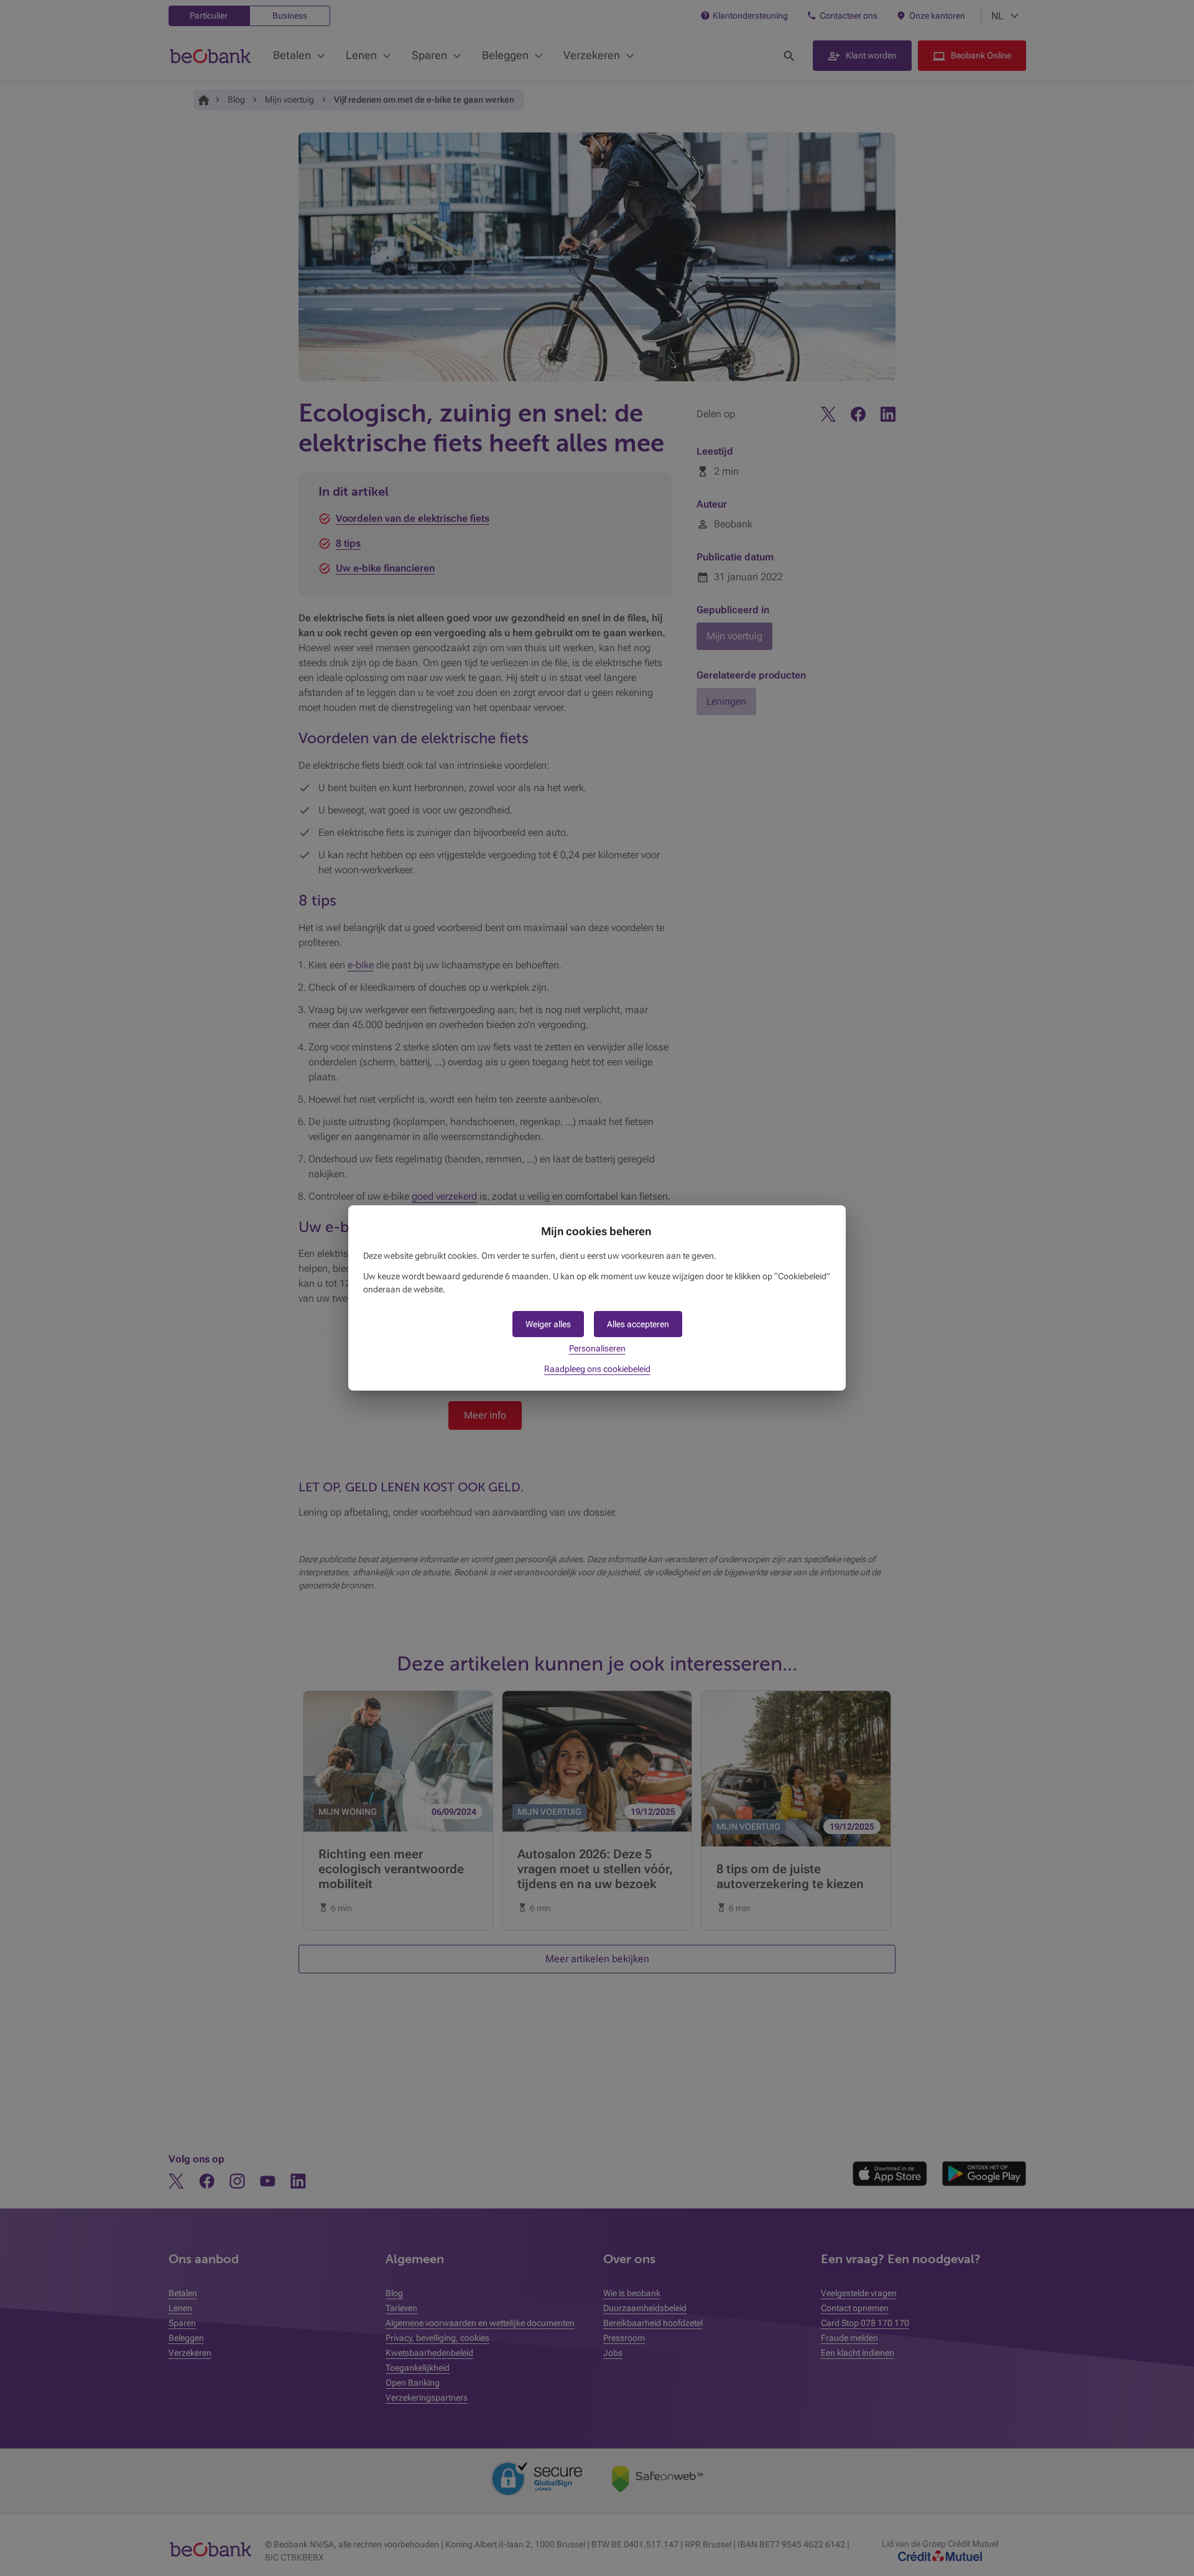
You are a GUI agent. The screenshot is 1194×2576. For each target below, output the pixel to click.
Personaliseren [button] (597, 1348)
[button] (638, 1324)
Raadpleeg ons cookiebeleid (597, 1369)
